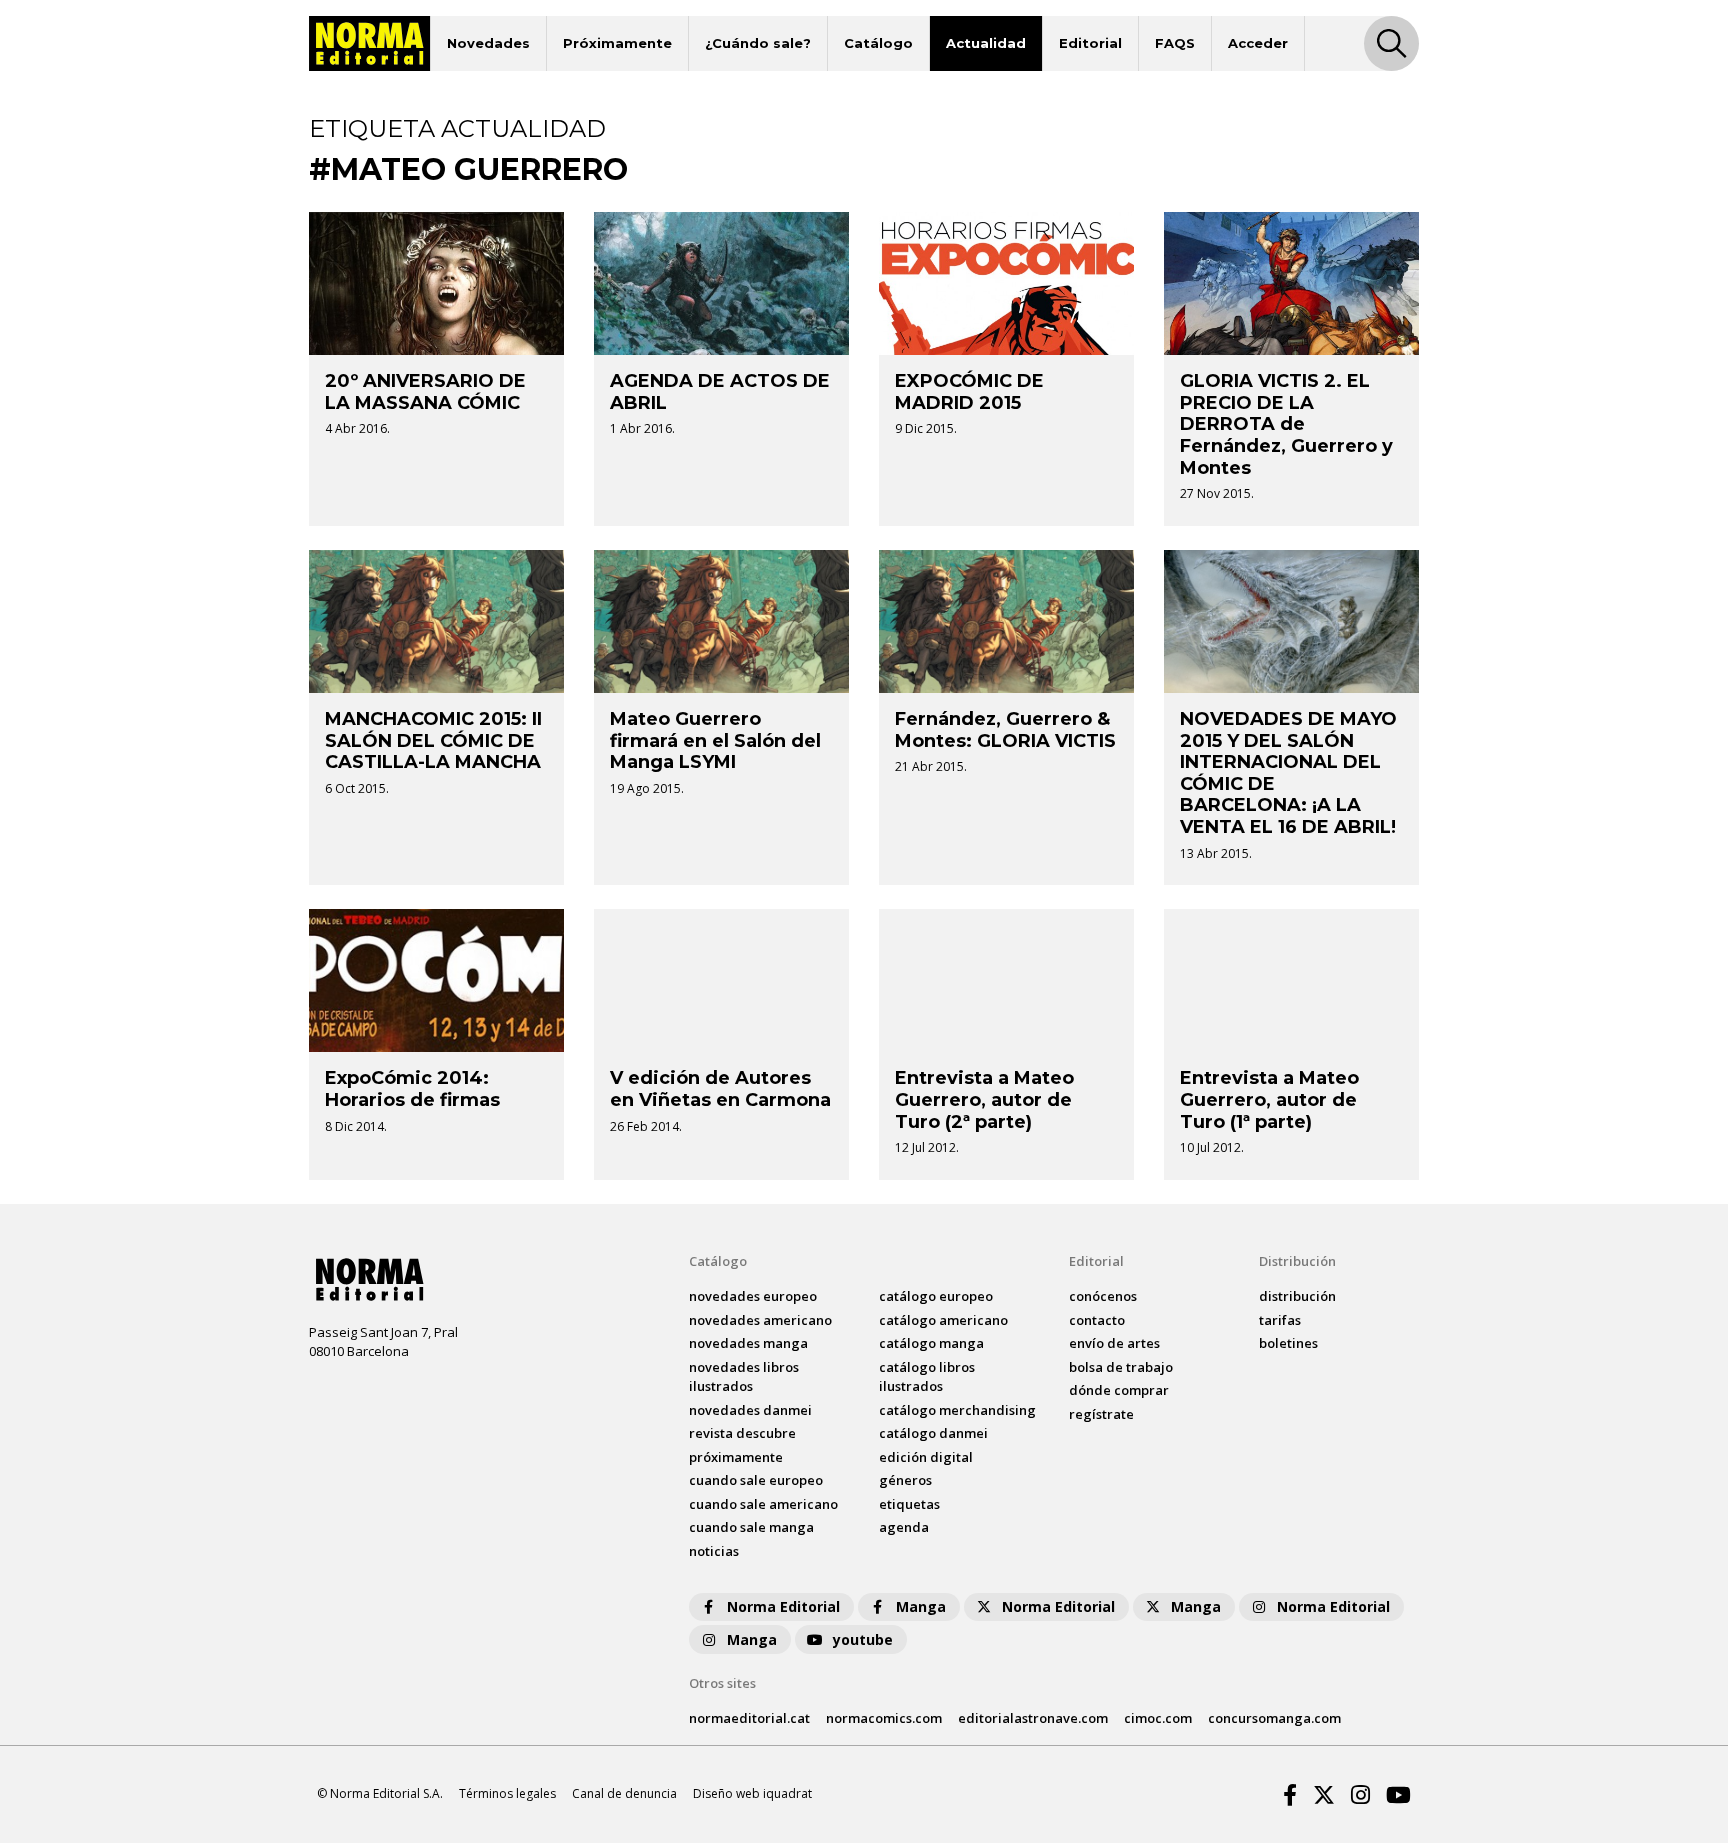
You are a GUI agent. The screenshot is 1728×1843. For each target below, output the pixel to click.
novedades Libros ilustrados (744, 1377)
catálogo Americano (943, 1320)
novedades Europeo (753, 1296)
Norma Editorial (783, 1606)
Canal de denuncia (624, 1793)
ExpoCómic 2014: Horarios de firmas (412, 1089)
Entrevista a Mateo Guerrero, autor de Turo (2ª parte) (984, 1099)
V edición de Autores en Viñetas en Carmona (720, 1089)
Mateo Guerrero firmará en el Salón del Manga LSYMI (715, 740)
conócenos (1103, 1296)
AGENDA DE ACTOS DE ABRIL (720, 392)
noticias (714, 1551)
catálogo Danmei (933, 1433)
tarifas (1280, 1320)
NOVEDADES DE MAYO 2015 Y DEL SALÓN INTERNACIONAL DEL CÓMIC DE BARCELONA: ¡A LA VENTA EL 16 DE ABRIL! (1288, 773)
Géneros (905, 1480)
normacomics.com (884, 1718)
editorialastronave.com (1033, 1718)
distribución (1297, 1296)
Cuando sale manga (751, 1527)
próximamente (736, 1457)
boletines (1288, 1343)
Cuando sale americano (763, 1504)
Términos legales (507, 1793)
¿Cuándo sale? (758, 43)
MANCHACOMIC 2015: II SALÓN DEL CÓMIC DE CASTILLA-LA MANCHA (433, 740)
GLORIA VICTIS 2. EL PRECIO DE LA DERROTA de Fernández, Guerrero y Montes (1286, 424)
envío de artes (1114, 1343)
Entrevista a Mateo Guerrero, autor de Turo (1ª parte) (1269, 1099)
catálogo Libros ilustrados (927, 1377)
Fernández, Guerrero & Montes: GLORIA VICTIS (1005, 730)
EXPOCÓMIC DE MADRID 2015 (969, 392)
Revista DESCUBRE (742, 1433)
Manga (921, 1606)
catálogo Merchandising (957, 1410)
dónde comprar (1119, 1390)
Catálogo (878, 43)
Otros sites (722, 1683)
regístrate (1101, 1414)
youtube (863, 1639)
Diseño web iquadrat (752, 1793)
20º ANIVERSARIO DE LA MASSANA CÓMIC (425, 392)
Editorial (1090, 43)
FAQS (1175, 43)
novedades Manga (748, 1343)
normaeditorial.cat (749, 1718)
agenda (904, 1527)
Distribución (1297, 1261)
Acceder (1258, 43)
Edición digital (926, 1457)
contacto (1097, 1320)
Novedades (488, 43)
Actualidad (986, 43)
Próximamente (617, 43)
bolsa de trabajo (1121, 1367)
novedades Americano (760, 1320)
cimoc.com (1158, 1718)
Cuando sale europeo (756, 1480)
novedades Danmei (750, 1410)
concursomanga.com (1274, 1718)
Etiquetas (909, 1504)
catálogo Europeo (936, 1296)
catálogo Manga (931, 1343)
